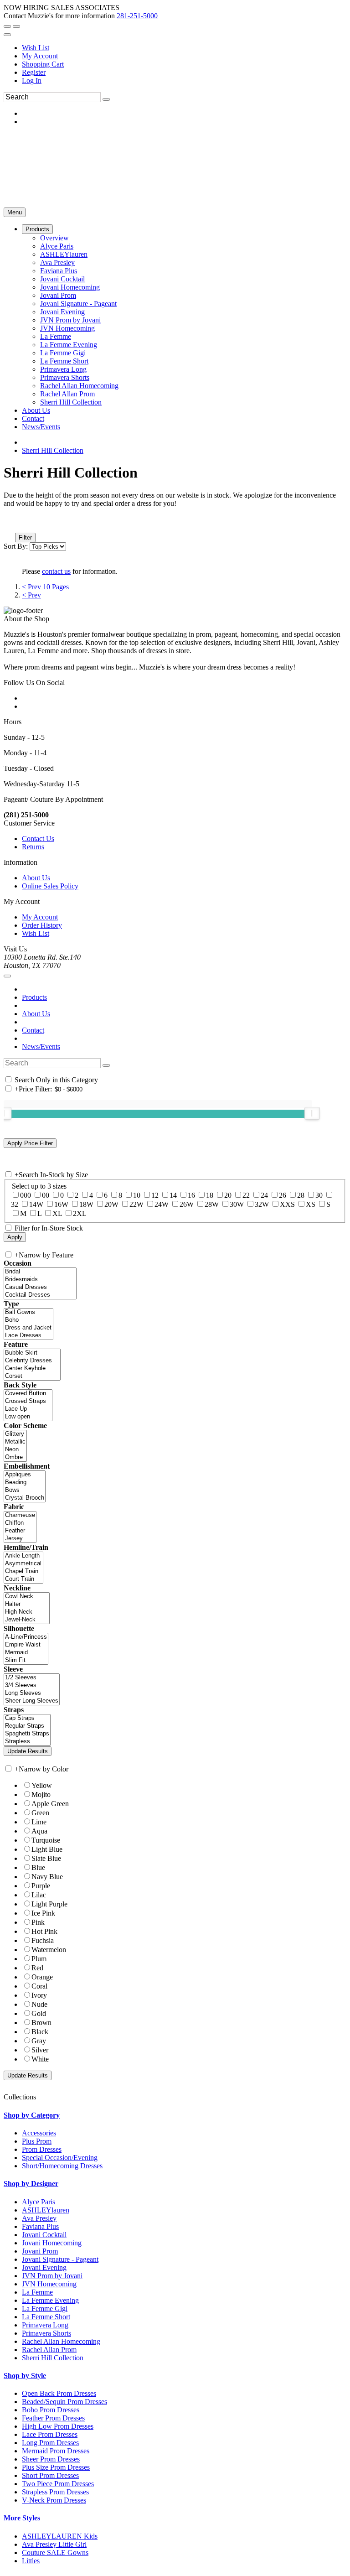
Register (34, 72)
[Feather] (20, 1531)
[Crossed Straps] (28, 1401)
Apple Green (50, 1804)
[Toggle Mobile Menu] (7, 976)
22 (246, 1195)
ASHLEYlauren (46, 2210)
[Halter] (27, 1604)
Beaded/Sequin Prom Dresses (64, 2402)
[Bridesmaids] (40, 1280)
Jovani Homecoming (52, 2243)
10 (137, 1195)
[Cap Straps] (27, 1718)
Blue (38, 1867)
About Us (36, 878)
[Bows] (25, 1490)
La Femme (37, 2292)
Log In (32, 80)
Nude (39, 2004)
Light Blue (47, 1849)
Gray (39, 2041)
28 (301, 1195)
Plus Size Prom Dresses (56, 2467)
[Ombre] (15, 1457)
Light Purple (49, 1904)
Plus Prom (37, 2141)
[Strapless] (27, 1742)
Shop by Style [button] (25, 2376)
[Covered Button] (28, 1394)
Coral (39, 1986)
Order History (42, 925)
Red (37, 1968)
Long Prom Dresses (50, 2443)
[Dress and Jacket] (28, 1328)
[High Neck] (27, 1612)
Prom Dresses (42, 2149)
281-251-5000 (137, 16)
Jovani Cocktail (44, 2235)
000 (26, 1195)
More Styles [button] (22, 2518)
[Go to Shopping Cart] (7, 26)
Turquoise (46, 1840)
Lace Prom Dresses (50, 2434)
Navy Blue (47, 1877)
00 (46, 1195)
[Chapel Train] (23, 1571)
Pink (38, 1922)
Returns (33, 847)
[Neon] (15, 1450)
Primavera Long (45, 2325)
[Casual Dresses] (40, 1287)
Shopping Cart (43, 64)
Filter (25, 538)
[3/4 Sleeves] (32, 1685)
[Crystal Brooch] (25, 1498)
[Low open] (28, 1417)
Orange (42, 1977)
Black (40, 2032)
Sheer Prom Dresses (51, 2459)
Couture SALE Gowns (55, 2553)
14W (36, 1204)
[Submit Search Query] (106, 1065)
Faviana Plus (40, 2226)
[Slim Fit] (26, 1660)
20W (111, 1204)
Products (34, 997)
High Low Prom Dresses (58, 2426)
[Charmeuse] (20, 1515)
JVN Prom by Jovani (52, 2276)
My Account (40, 56)
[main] (175, 532)
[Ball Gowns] (28, 1312)
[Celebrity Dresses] (32, 1361)
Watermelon (49, 1950)
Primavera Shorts (46, 2333)
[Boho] (28, 1320)
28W (212, 1204)
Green (40, 1813)
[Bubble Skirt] (32, 1353)
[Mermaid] (26, 1653)
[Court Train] (23, 1579)
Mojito (41, 1794)
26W (187, 1204)
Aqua (39, 1831)
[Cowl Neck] (27, 1597)
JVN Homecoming (49, 2284)
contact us (56, 571)
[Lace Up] (28, 1409)
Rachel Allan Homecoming (61, 2341)
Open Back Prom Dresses (59, 2393)
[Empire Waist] (26, 1645)
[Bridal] (40, 1272)
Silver (40, 2050)
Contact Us (38, 839)
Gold (39, 2013)
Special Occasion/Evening (60, 2158)
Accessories (39, 2133)
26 (283, 1195)
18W (86, 1204)
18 (210, 1195)
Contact (33, 1030)
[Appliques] (25, 1475)
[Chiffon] (20, 1523)
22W (136, 1204)
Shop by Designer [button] (31, 2184)
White (40, 2059)
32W (262, 1204)
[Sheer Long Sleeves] (32, 1701)
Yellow (42, 1785)
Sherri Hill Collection (53, 450)
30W (237, 1204)
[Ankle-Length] (23, 1556)
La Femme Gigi (45, 2309)
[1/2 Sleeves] (32, 1678)
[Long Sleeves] (32, 1693)
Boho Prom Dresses (51, 2410)
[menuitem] (184, 48)
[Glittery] (15, 1434)
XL (57, 1213)
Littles (31, 2561)
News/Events (41, 1046)
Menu (15, 212)
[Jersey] (20, 1539)
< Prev (31, 595)
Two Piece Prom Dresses (58, 2484)
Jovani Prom (40, 2251)
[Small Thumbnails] (9, 525)
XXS (287, 1204)
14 (173, 1195)
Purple (41, 1886)
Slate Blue (46, 1858)
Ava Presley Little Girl (54, 2544)
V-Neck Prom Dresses (54, 2500)
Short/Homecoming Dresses (62, 2166)
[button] (37, 229)
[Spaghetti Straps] (27, 1734)
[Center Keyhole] (32, 1368)
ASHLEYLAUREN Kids (60, 2536)
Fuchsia (43, 1940)
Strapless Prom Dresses (55, 2492)
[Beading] (25, 1483)
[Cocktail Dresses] (40, 1295)
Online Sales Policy (50, 886)
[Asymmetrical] (23, 1564)
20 (228, 1195)
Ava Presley (39, 2218)
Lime (39, 1822)
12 (155, 1195)
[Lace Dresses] (28, 1336)
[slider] (312, 1113)
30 (319, 1195)
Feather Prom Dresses (53, 2418)
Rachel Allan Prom (49, 2350)
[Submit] (106, 99)
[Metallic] (15, 1442)
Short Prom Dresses (50, 2475)
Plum (39, 1959)
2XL (80, 1213)
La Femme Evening (50, 2300)
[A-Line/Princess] (26, 1637)
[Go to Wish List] (16, 26)
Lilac (39, 1895)
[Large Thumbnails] (16, 525)
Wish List (36, 48)
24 (264, 1195)
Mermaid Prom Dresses (56, 2451)
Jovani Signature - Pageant (60, 2259)
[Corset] (32, 1376)
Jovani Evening (44, 2267)
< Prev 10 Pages (45, 587)
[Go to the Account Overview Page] (7, 35)
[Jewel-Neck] (27, 1620)
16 (191, 1195)
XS (311, 1204)
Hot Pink (44, 1931)
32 (15, 1204)
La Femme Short (46, 2317)
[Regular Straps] (27, 1726)
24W (162, 1204)
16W (61, 1204)
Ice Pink (43, 1913)
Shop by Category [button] (32, 2115)
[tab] (175, 2115)
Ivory (39, 1995)
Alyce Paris (39, 2202)
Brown (41, 2023)
